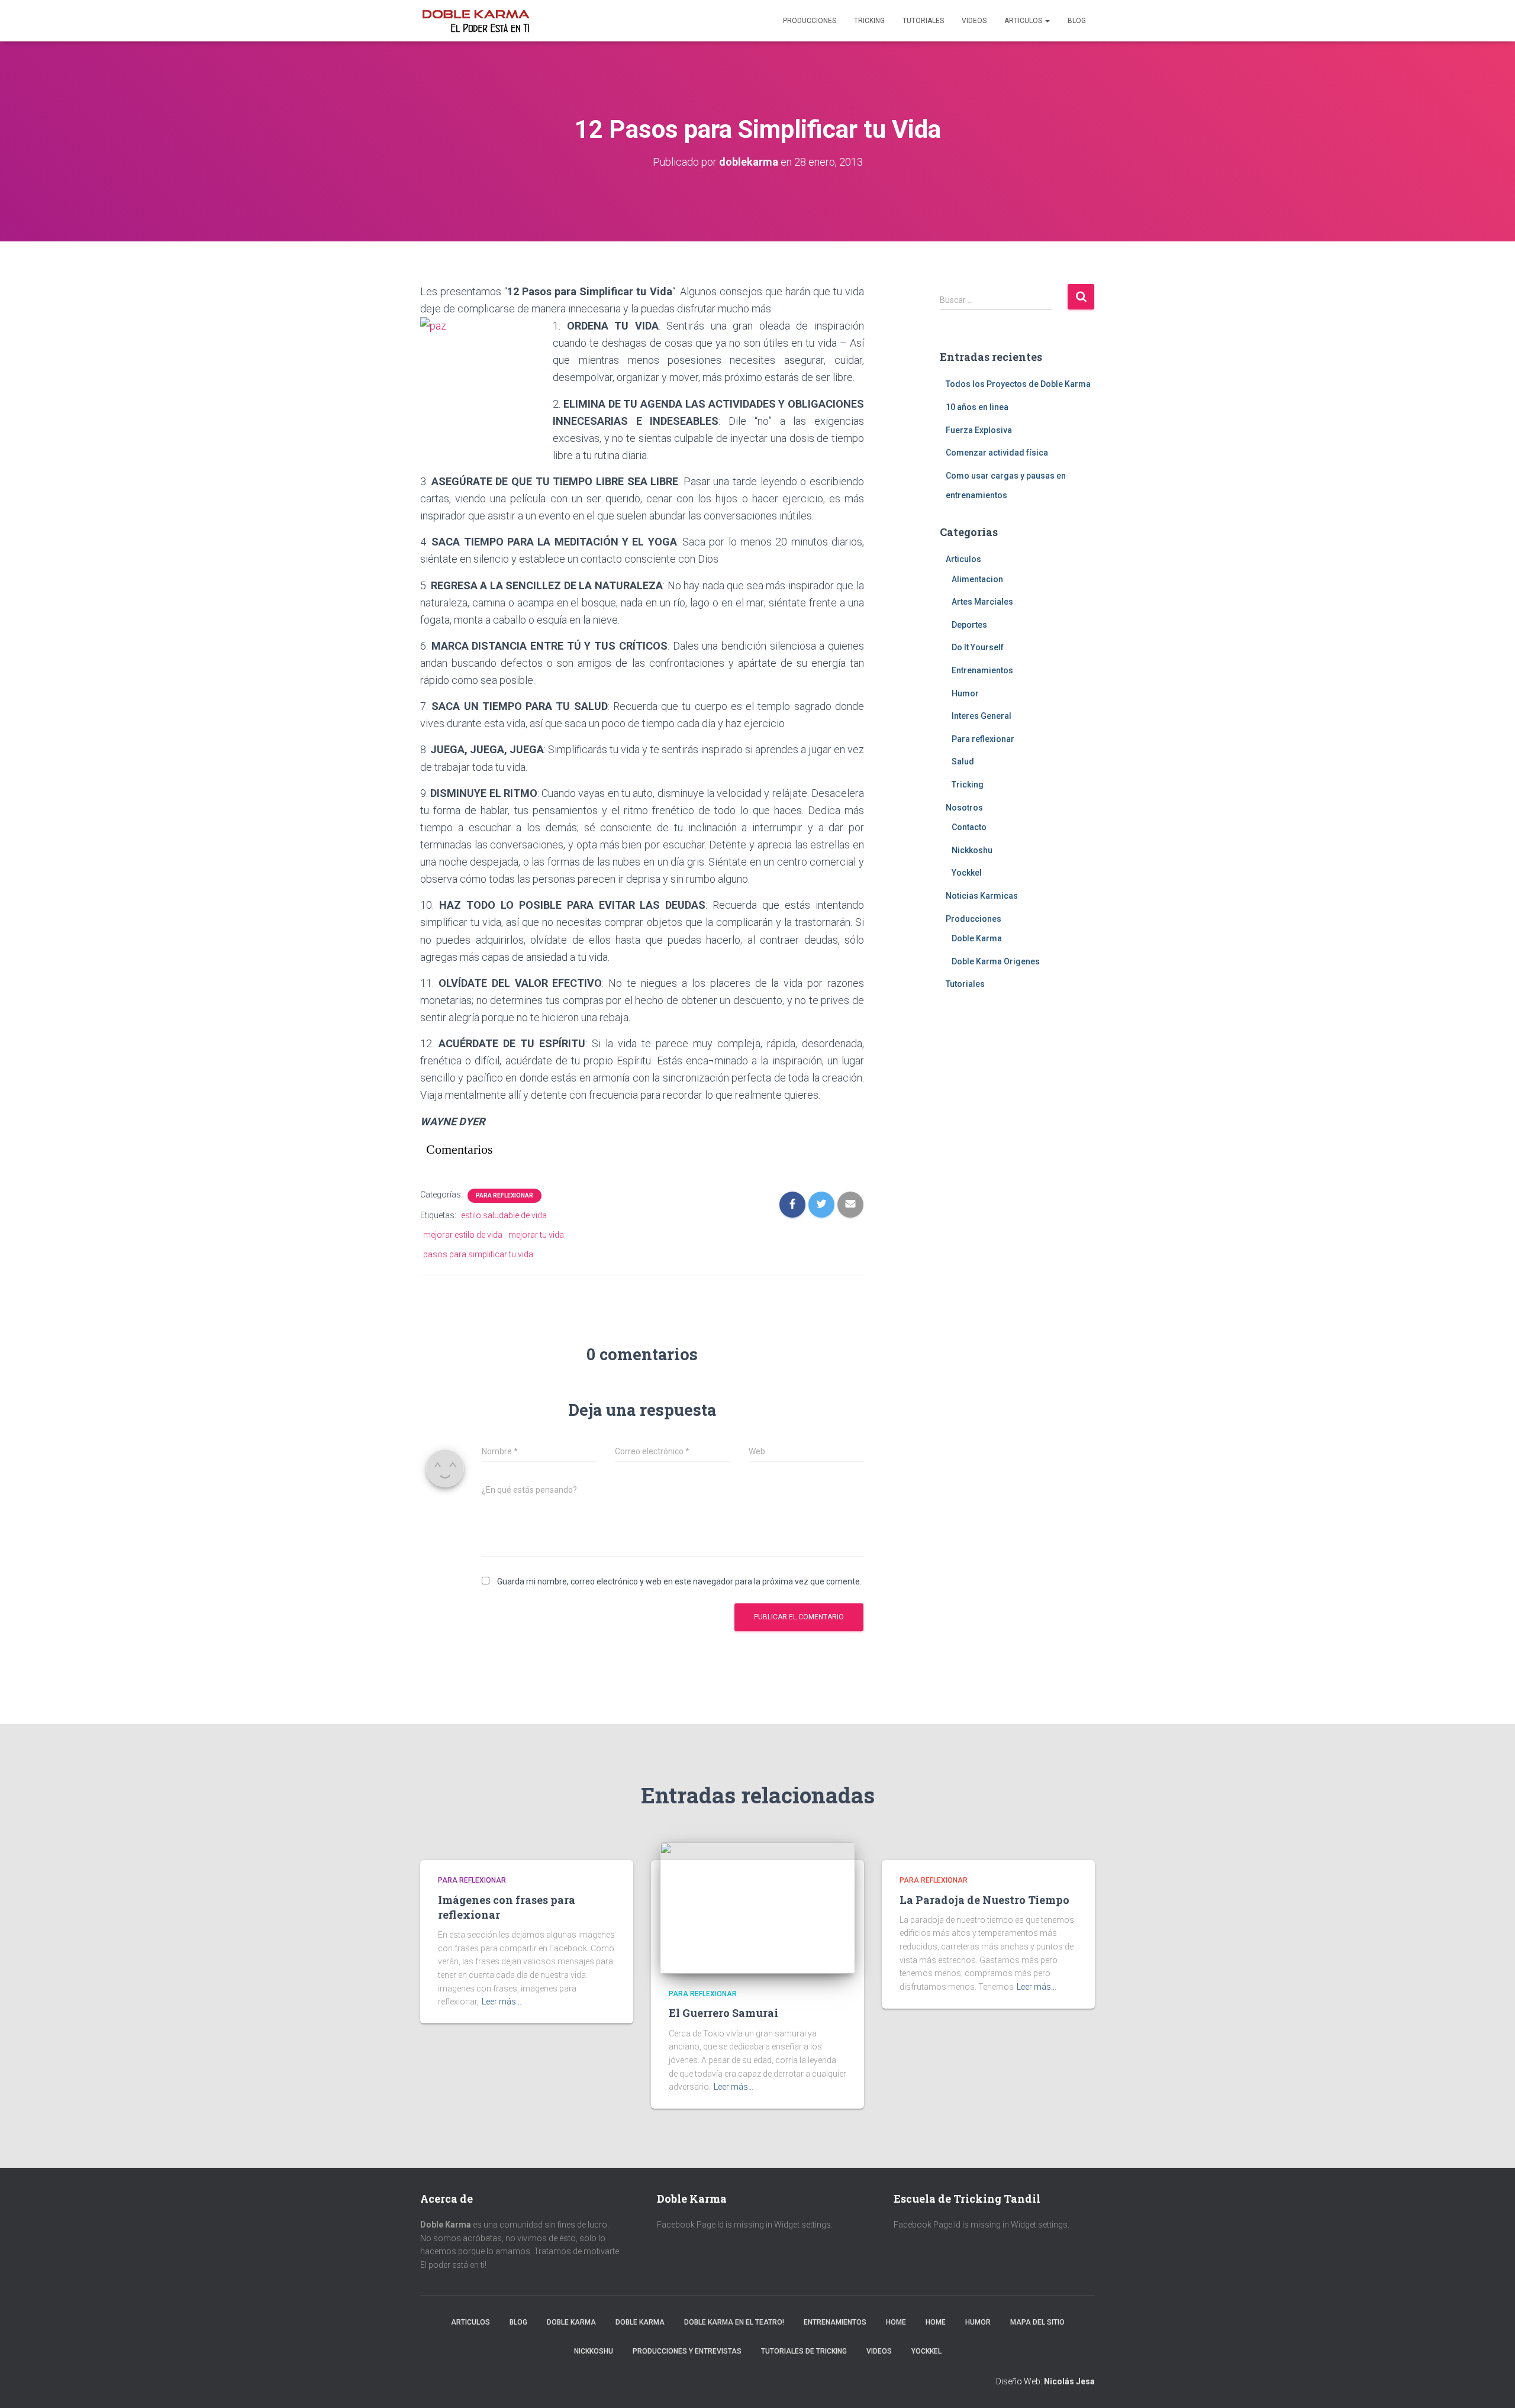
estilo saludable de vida (504, 1215)
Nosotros (964, 808)
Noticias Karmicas (982, 896)
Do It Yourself (978, 647)
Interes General (981, 716)
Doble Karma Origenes (996, 961)
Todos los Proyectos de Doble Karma (1018, 384)
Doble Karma (977, 938)
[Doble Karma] (476, 21)
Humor (965, 693)
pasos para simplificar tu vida (478, 1254)
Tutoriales (923, 21)
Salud (963, 761)
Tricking (869, 21)
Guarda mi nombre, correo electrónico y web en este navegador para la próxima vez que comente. (679, 1581)
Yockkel (967, 873)
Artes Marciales (982, 602)
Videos (974, 21)
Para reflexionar (505, 1195)
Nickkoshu (972, 850)
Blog (1077, 21)
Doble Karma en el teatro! (734, 2322)
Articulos (1024, 21)
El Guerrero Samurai (723, 2013)
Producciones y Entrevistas (687, 2351)
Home (896, 2322)
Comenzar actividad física (997, 453)
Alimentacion (977, 579)
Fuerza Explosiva (979, 430)
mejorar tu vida (536, 1235)
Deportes (969, 625)
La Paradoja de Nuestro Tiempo (984, 1900)
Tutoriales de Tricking (804, 2351)
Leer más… (502, 2002)
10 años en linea (977, 407)
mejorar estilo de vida (463, 1235)
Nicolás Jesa (1069, 2381)
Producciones (810, 21)
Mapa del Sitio (1037, 2322)
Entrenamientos (982, 670)
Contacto (969, 827)
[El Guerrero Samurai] (757, 1907)
